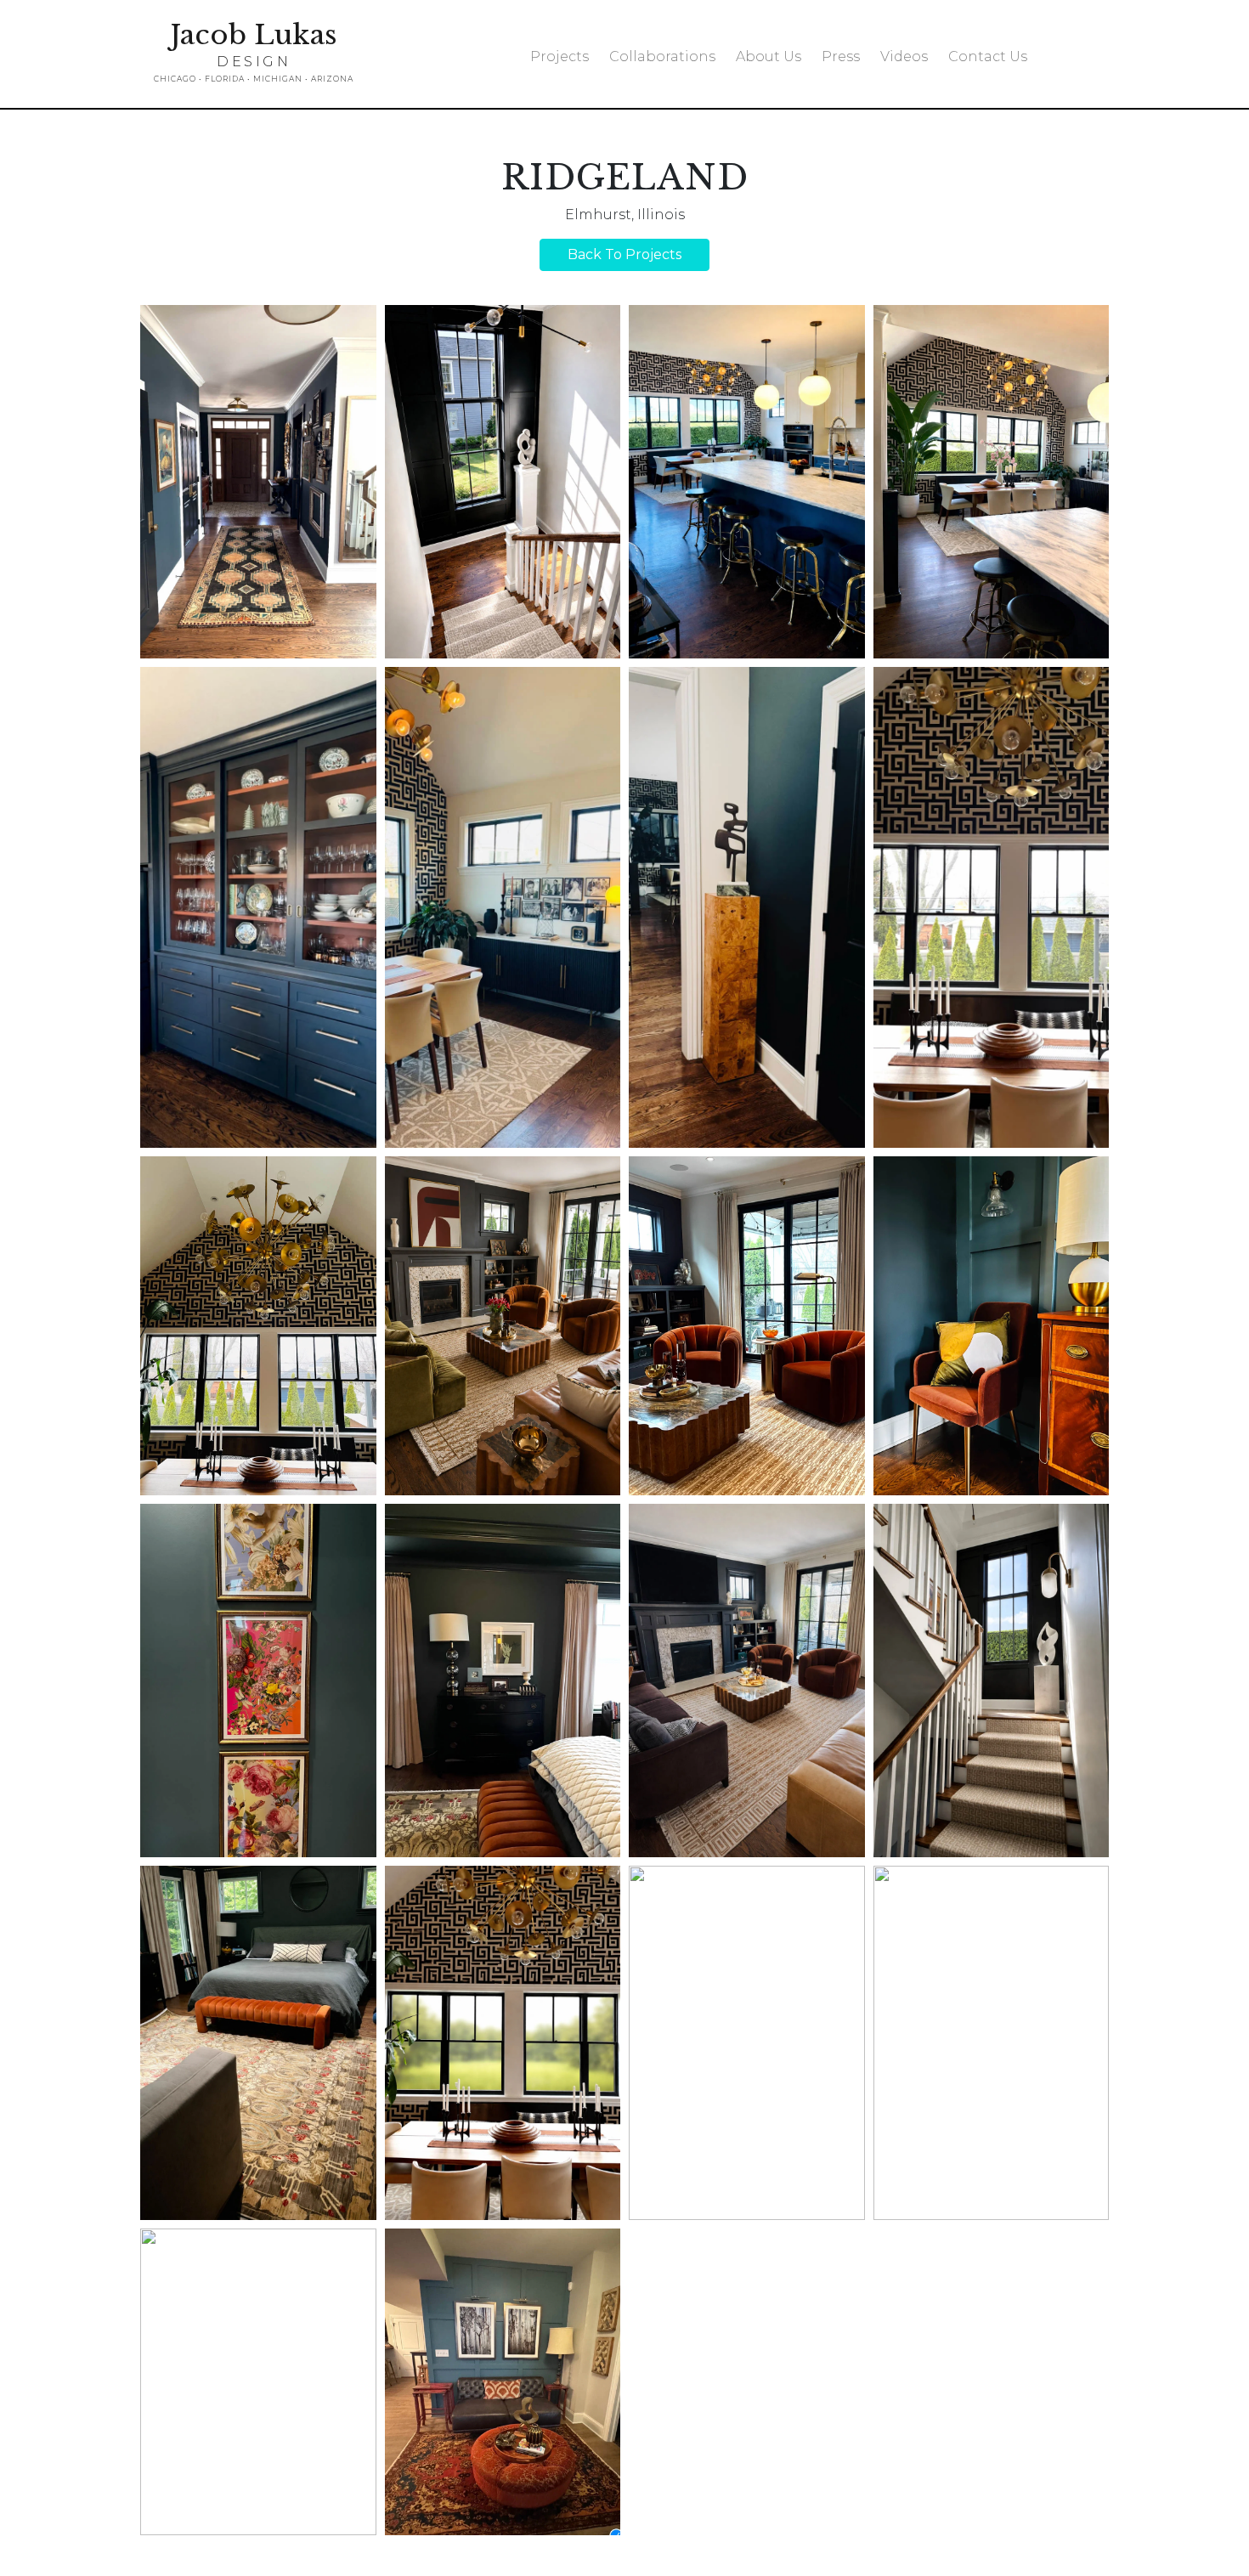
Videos (904, 56)
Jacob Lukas (254, 52)
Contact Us (988, 56)
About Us (769, 56)
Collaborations (662, 56)
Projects (560, 56)
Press (841, 56)
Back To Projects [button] (624, 254)
